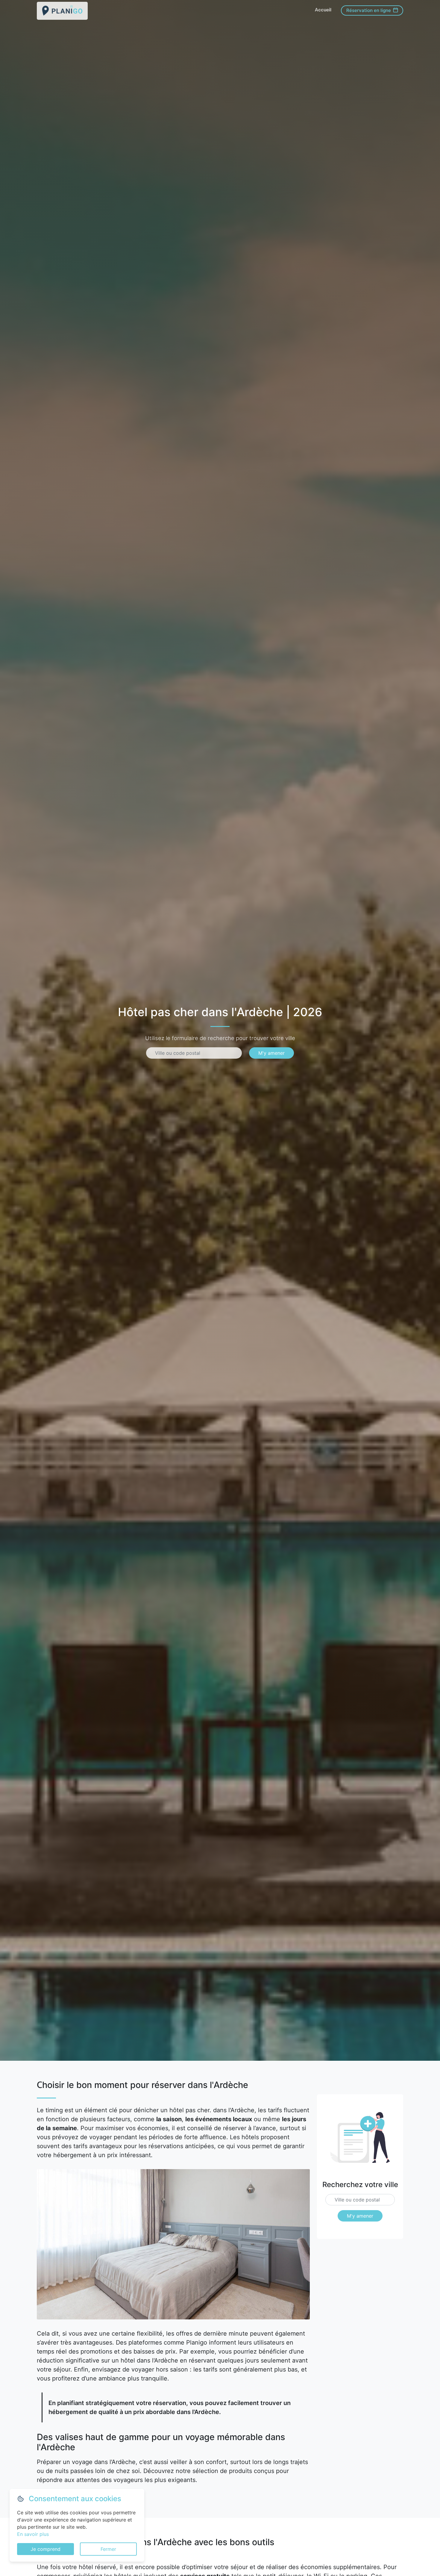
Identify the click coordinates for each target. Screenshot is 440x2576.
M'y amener (271, 1053)
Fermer (108, 2549)
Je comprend (45, 2549)
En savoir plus (33, 2534)
